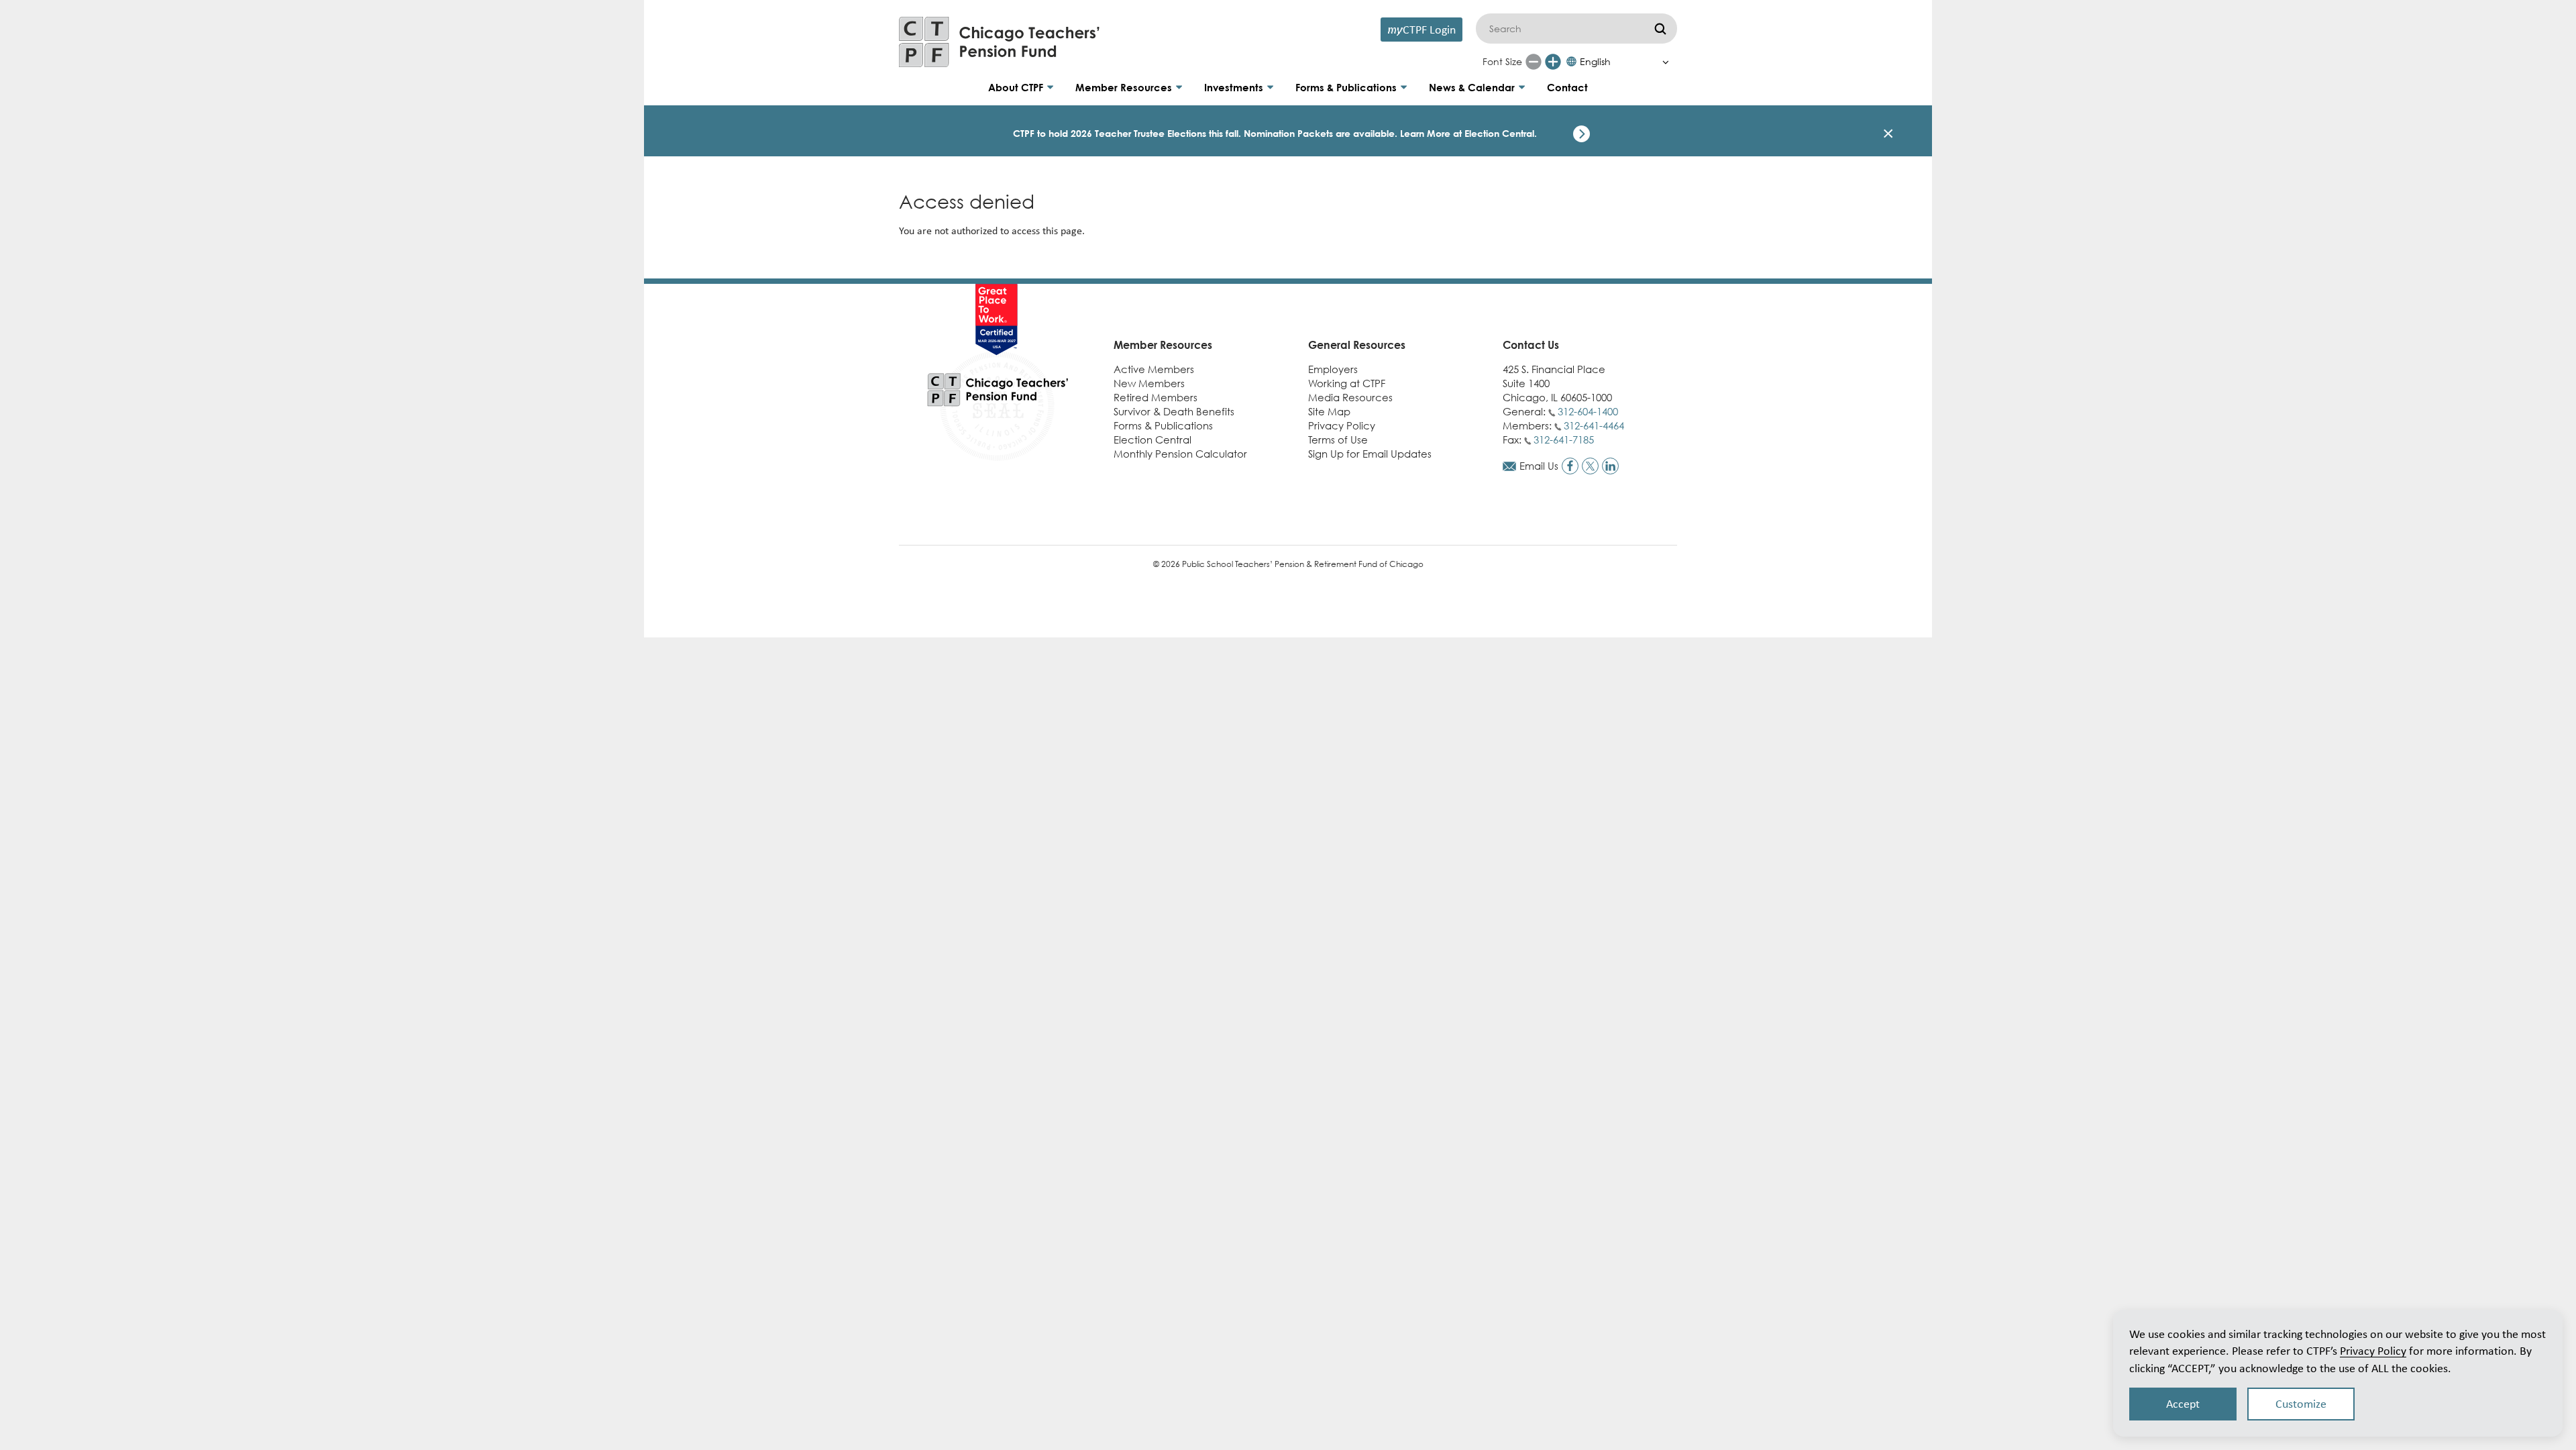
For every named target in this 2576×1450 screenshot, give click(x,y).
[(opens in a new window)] (1570, 466)
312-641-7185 (1564, 439)
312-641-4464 (1594, 425)
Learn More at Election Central (1467, 133)
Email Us (1539, 466)
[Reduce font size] (1534, 62)
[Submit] (1660, 29)
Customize (2301, 1404)
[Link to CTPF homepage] (1000, 42)
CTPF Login (1421, 29)
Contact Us (1531, 345)
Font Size (1502, 61)
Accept (2183, 1404)
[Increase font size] (1553, 62)
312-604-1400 (1588, 411)
